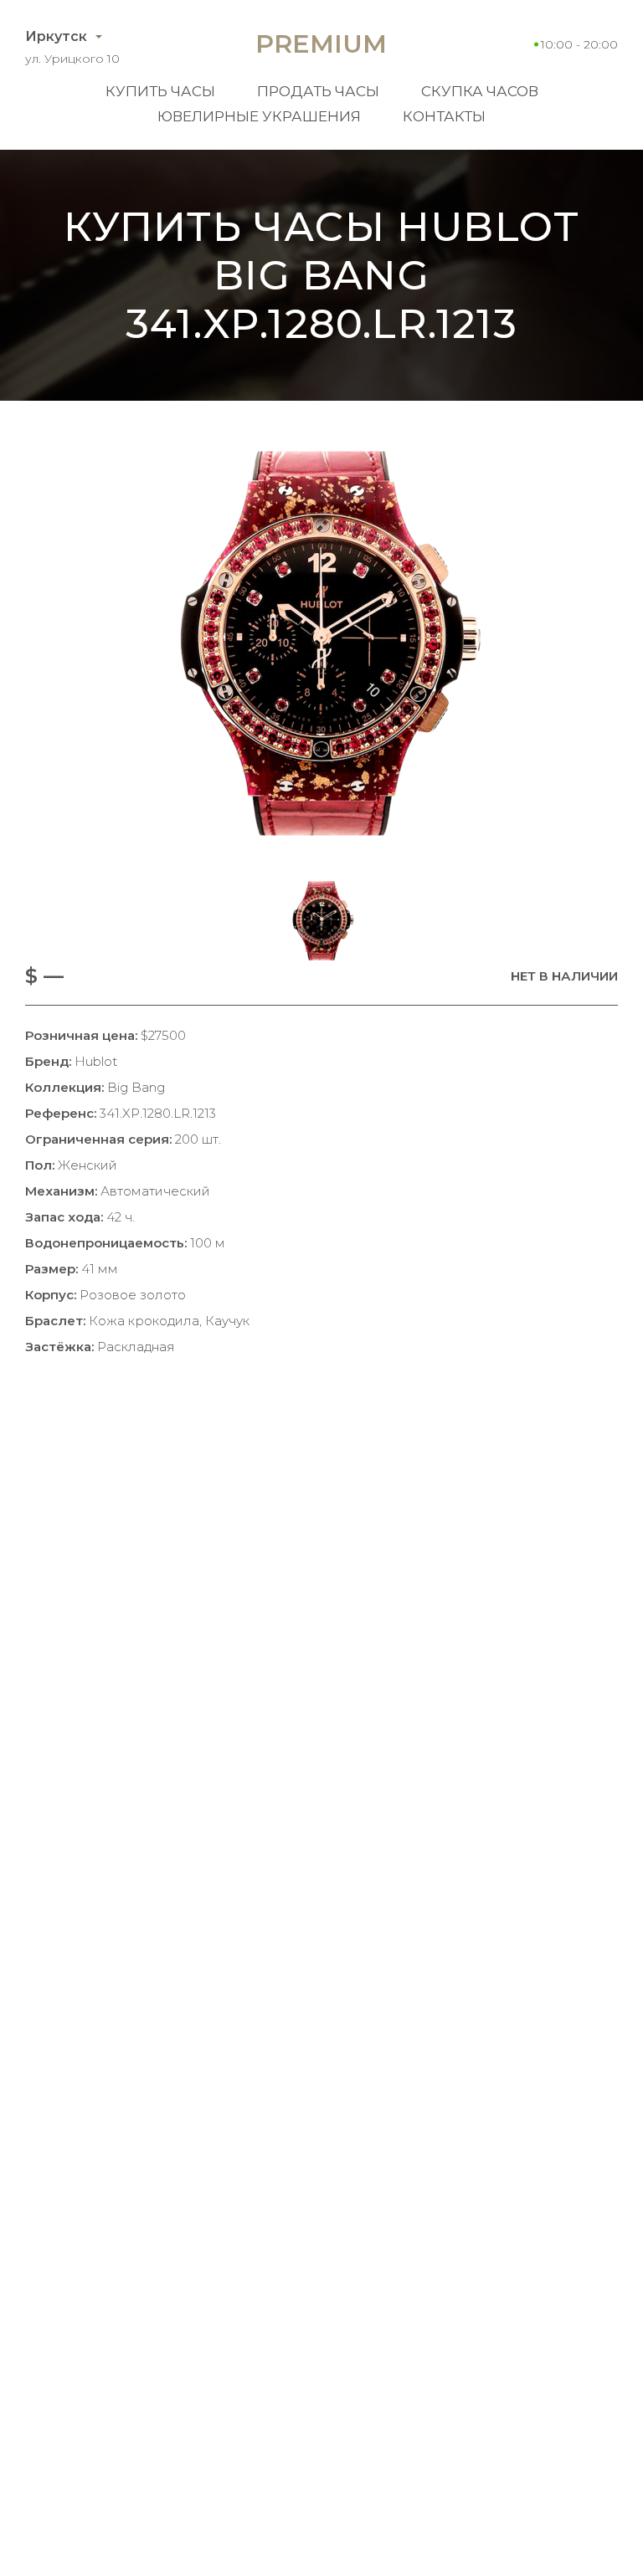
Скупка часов (480, 91)
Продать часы (318, 91)
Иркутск (56, 36)
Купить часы (160, 91)
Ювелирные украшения (259, 116)
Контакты (444, 116)
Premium (321, 44)
